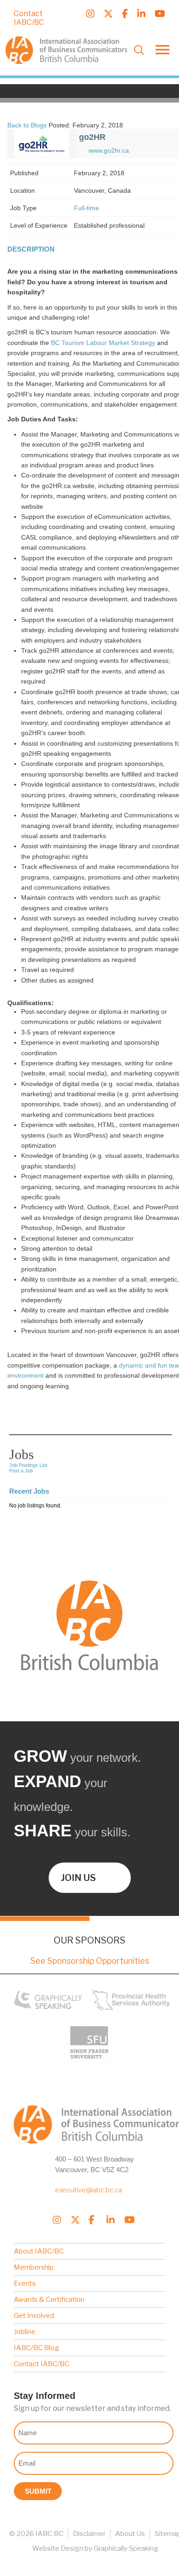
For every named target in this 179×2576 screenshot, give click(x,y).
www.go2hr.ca (109, 150)
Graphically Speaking (126, 2548)
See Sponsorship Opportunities (90, 1961)
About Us (130, 2534)
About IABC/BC (39, 2251)
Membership (34, 2267)
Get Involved (34, 2316)
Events (25, 2283)
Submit (38, 2491)
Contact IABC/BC (29, 18)
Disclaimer (89, 2534)
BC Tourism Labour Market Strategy (103, 343)
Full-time (87, 208)
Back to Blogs (27, 125)
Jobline (25, 2332)
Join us (78, 1878)
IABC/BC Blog (36, 2348)
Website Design (58, 2548)
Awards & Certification (49, 2300)
